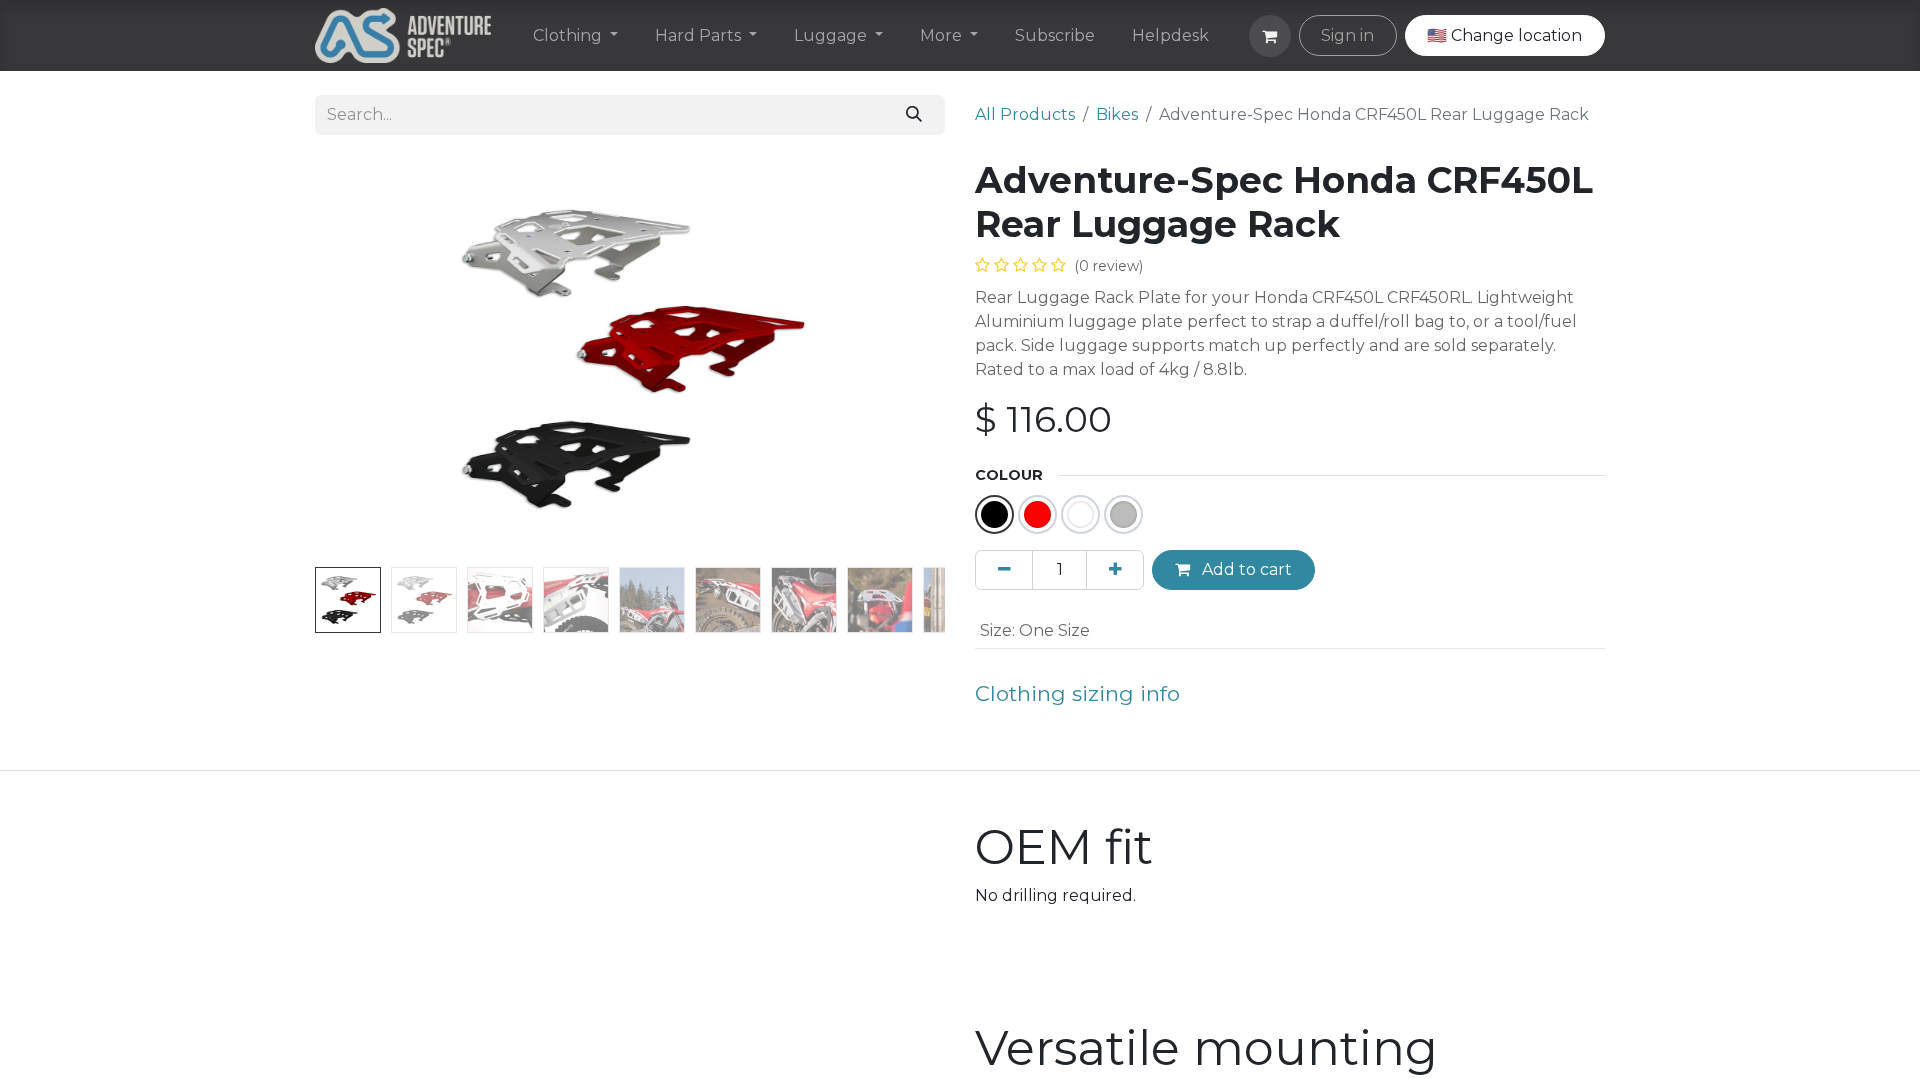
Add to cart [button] (1245, 569)
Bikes (1117, 114)
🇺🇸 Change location (1504, 35)
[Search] (914, 115)
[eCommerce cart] (1270, 36)
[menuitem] (576, 36)
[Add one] (1115, 570)
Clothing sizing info (1077, 693)
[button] (362, 359)
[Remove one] (1004, 570)
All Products (1025, 114)
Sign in (1347, 35)
